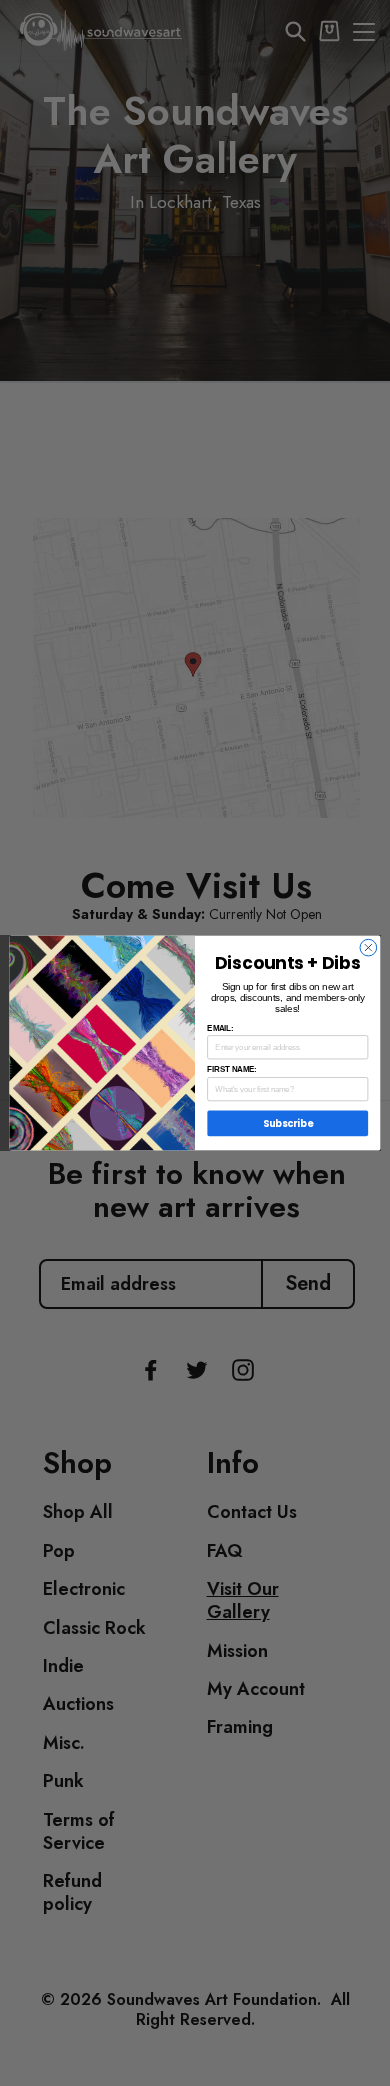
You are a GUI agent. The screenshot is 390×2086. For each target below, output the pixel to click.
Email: (220, 1028)
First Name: (231, 1070)
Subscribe (288, 1123)
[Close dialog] (368, 947)
